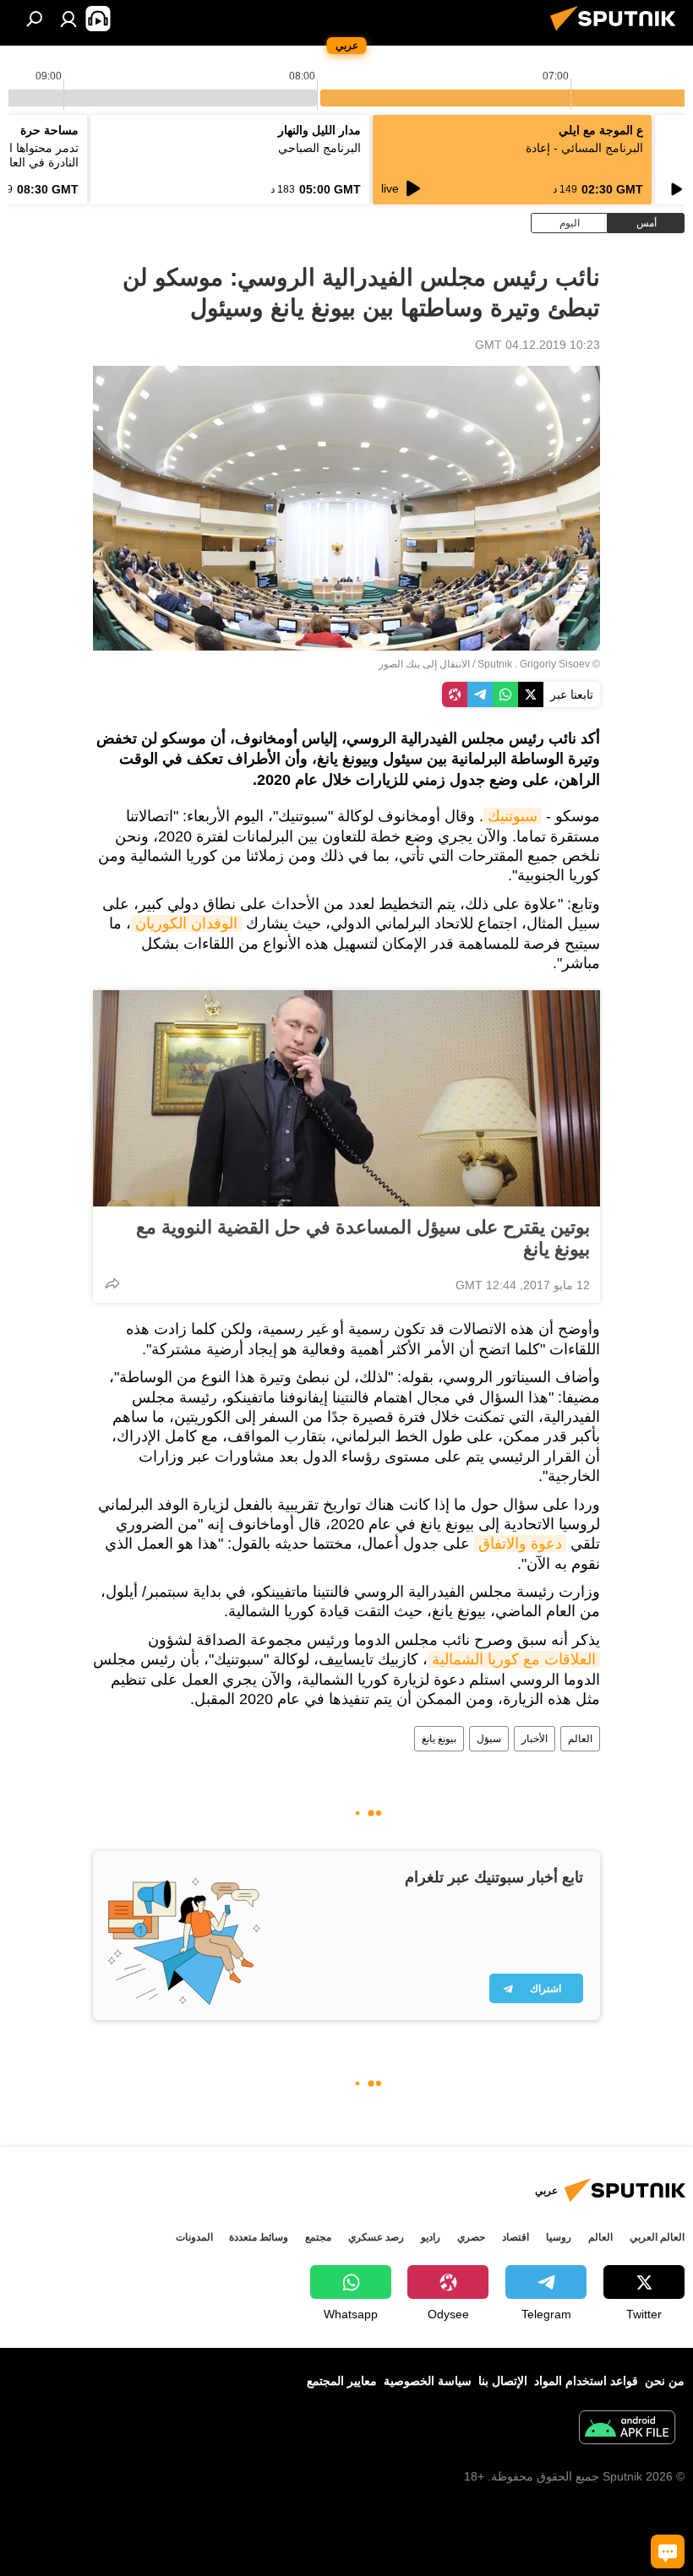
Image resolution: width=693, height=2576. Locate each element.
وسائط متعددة (259, 2237)
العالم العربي (657, 2237)
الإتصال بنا (503, 2381)
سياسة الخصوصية (428, 2381)
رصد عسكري (376, 2237)
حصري (471, 2237)
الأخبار (535, 1739)
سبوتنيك (513, 816)
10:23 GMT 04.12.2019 (537, 345)
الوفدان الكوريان (186, 923)
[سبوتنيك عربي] (618, 33)
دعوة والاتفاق (520, 1544)
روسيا (559, 2237)
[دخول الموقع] (68, 19)
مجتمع (318, 2237)
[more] (112, 1283)
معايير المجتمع (342, 2381)
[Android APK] (627, 2429)
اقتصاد (516, 2237)
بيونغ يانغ (439, 1739)
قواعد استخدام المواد (586, 2381)
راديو (431, 2237)
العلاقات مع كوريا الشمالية (514, 1659)
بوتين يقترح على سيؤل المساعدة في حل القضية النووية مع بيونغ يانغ (363, 1238)
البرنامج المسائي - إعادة (584, 148)
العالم (580, 1739)
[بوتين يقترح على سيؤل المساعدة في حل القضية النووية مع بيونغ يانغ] (346, 1098)
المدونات (194, 2237)
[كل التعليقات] (668, 2551)
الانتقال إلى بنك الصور (424, 664)
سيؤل (489, 1739)
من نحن (665, 2381)
